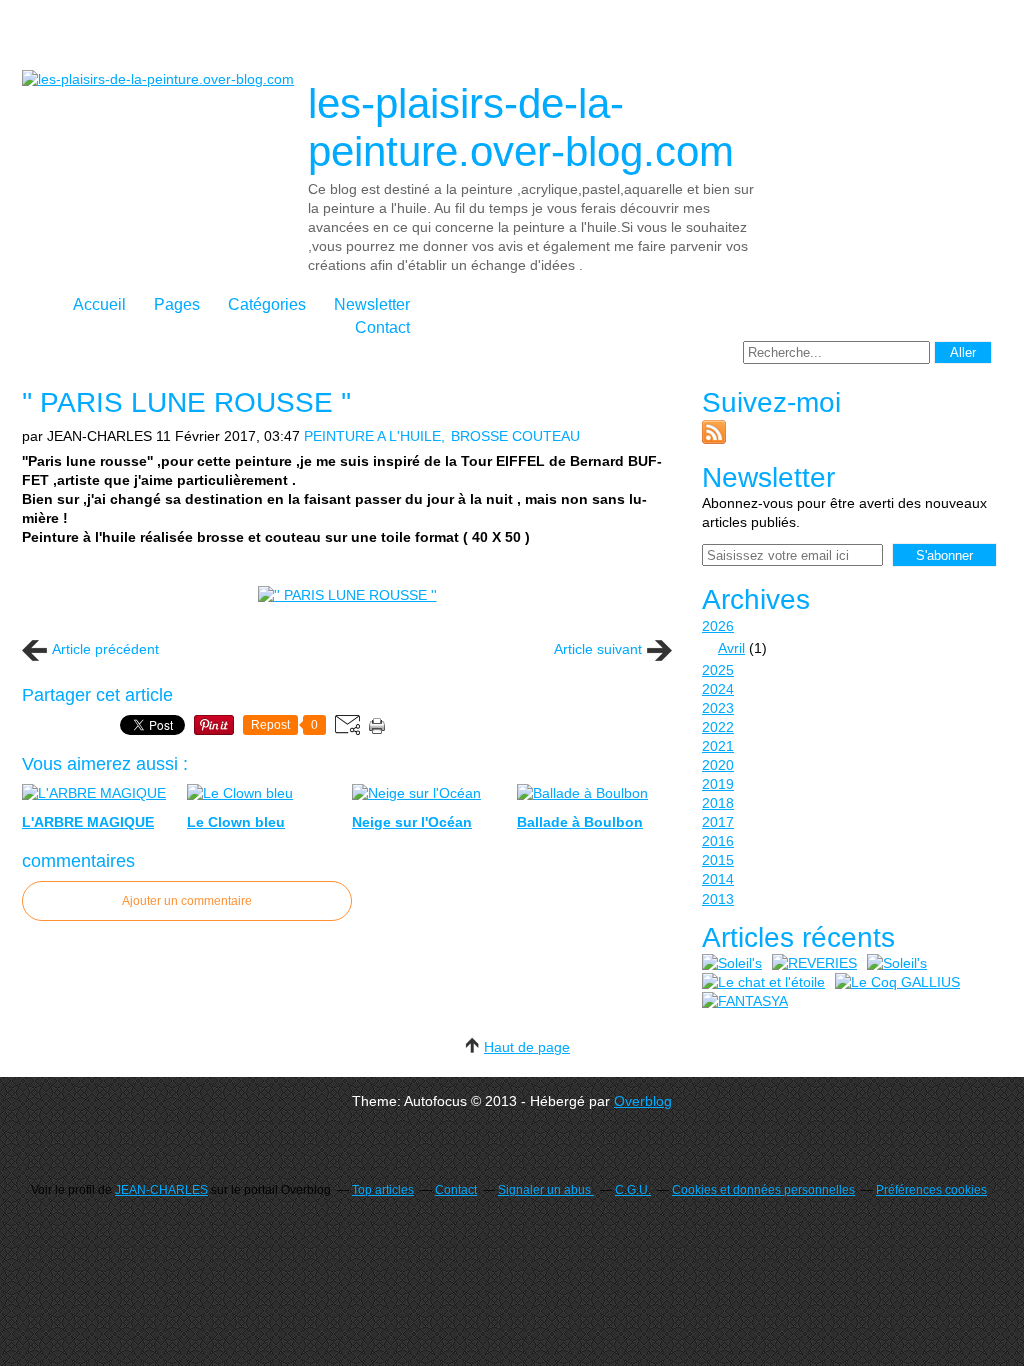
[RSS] (714, 439)
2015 (718, 860)
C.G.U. (633, 1190)
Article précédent (105, 649)
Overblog (643, 1101)
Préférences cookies (931, 1190)
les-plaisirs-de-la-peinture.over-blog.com (521, 127)
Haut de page (527, 1047)
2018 (718, 803)
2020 (718, 765)
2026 (718, 626)
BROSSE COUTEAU (515, 436)
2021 (718, 746)
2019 (718, 784)
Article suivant (598, 649)
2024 (718, 689)
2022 (718, 727)
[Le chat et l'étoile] (763, 982)
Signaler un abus (546, 1190)
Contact (382, 327)
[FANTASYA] (745, 1001)
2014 (718, 879)
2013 (718, 899)
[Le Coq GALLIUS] (897, 982)
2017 (718, 822)
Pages (177, 304)
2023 (718, 708)
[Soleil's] (732, 963)
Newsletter (372, 304)
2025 (718, 670)
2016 (718, 841)
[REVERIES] (814, 963)
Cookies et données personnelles (763, 1190)
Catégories (267, 304)
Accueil (99, 304)
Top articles (383, 1190)
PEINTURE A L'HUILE (372, 436)
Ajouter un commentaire (187, 901)
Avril (731, 648)
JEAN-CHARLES (161, 1190)
